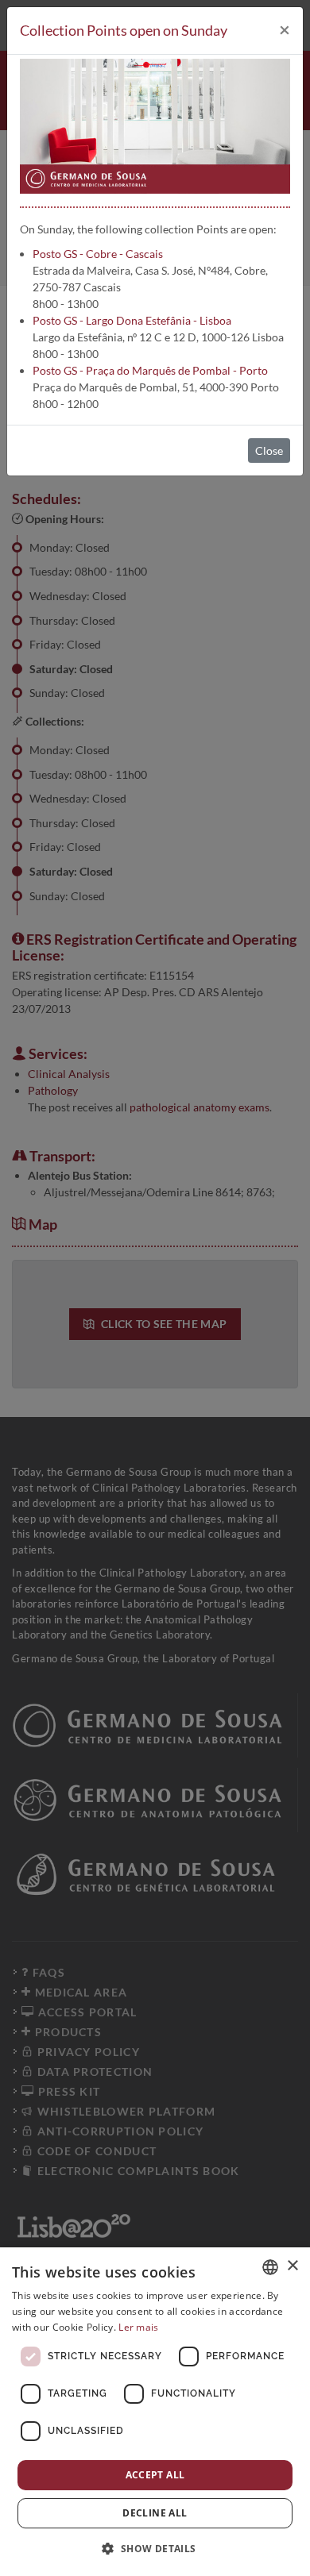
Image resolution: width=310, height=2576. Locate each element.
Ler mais (138, 2327)
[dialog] (155, 2412)
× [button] (292, 2266)
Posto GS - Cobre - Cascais (98, 254)
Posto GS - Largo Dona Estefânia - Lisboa (132, 320)
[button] (155, 2548)
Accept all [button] (155, 2475)
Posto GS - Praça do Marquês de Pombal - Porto (150, 370)
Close (269, 451)
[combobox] (270, 2267)
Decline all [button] (155, 2513)
